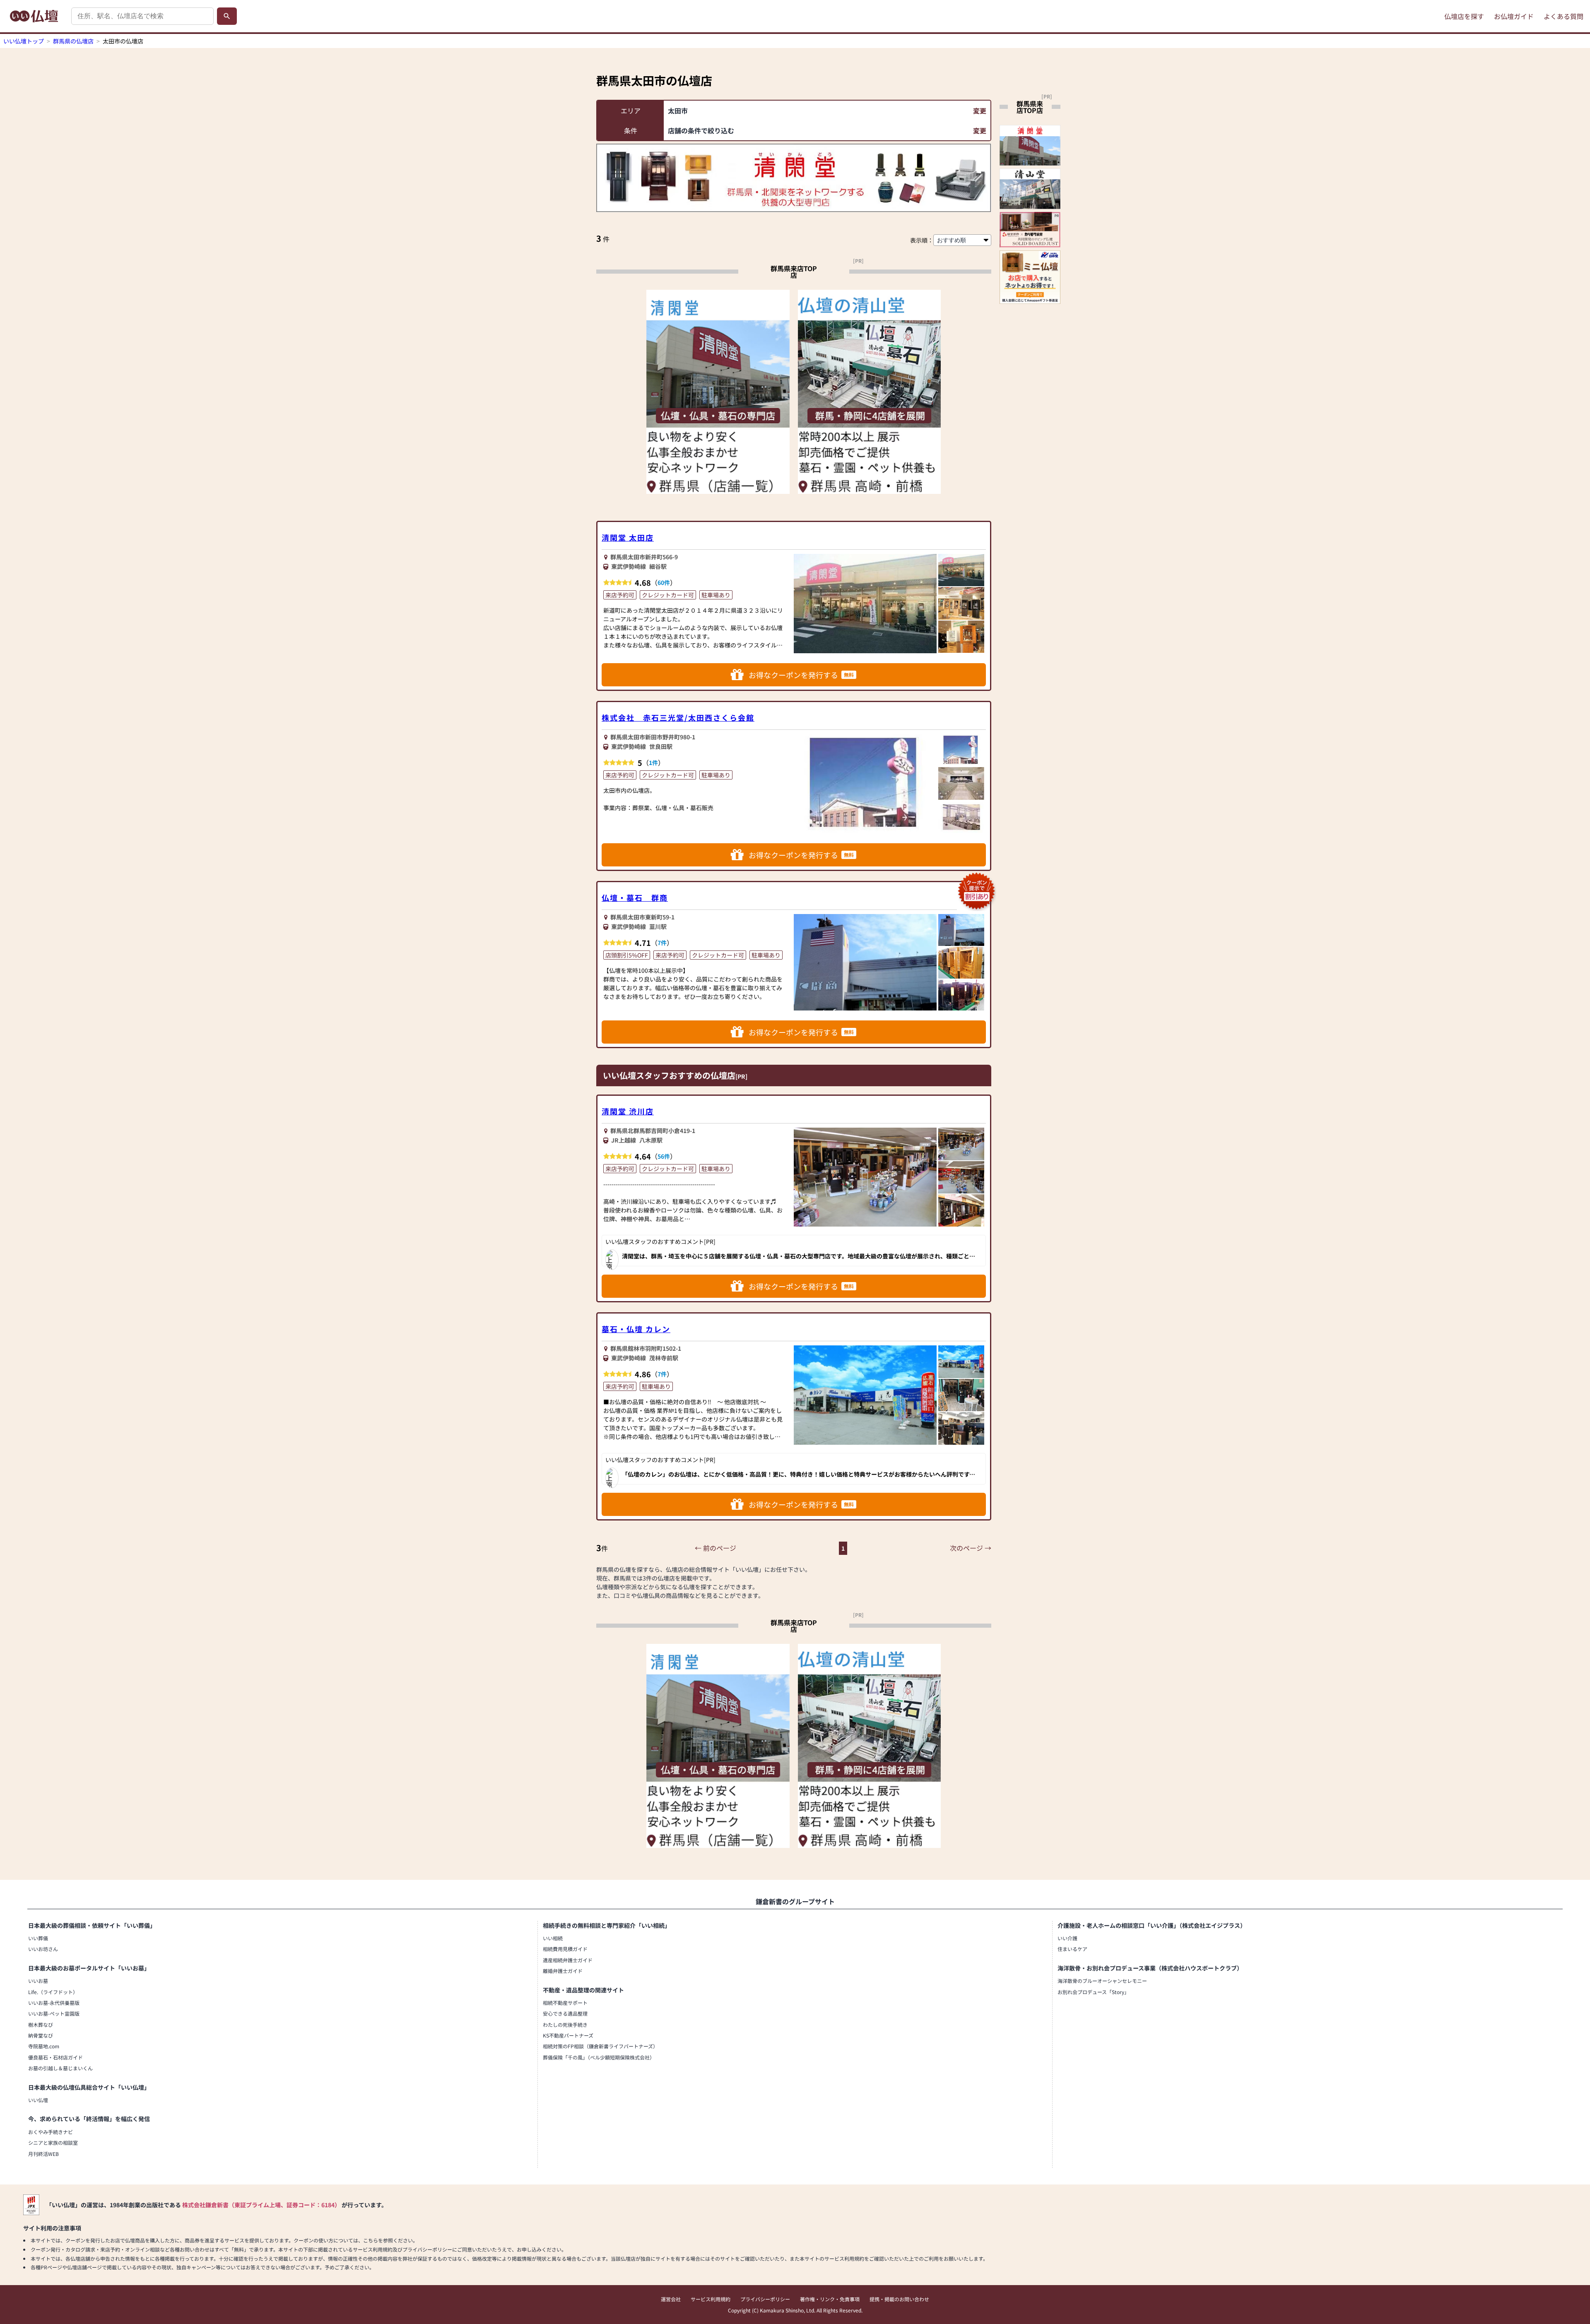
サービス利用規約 (711, 2299)
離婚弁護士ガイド (563, 1971)
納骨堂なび (41, 2035)
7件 (662, 943)
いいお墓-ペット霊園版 (54, 2013)
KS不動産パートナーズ (568, 2035)
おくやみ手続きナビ (51, 2132)
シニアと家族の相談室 (53, 2142)
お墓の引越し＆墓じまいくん (60, 2068)
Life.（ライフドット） (53, 1992)
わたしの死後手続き (565, 2024)
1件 (653, 763)
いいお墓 (38, 1981)
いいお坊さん (43, 1949)
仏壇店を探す (1464, 16)
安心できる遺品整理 (565, 2013)
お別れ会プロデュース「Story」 (1093, 1992)
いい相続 (553, 1938)
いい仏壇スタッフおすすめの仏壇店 (669, 1075)
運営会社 (671, 2299)
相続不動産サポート (565, 2003)
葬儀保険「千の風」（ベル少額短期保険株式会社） (599, 2057)
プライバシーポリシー (765, 2299)
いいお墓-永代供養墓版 (54, 2003)
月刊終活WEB (43, 2154)
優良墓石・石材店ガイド (55, 2057)
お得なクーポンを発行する (801, 675)
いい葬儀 (38, 1938)
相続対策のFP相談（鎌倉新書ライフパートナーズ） (600, 2046)
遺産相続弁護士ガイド (568, 1960)
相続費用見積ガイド (565, 1949)
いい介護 (1067, 1938)
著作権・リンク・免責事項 (830, 2299)
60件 (664, 582)
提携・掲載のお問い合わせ (899, 2299)
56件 (664, 1156)
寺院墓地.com (44, 2046)
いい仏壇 (38, 2100)
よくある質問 (1563, 16)
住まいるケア (1072, 1949)
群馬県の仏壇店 (73, 41)
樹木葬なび (41, 2024)
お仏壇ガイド (1514, 16)
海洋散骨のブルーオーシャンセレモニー (1102, 1981)
